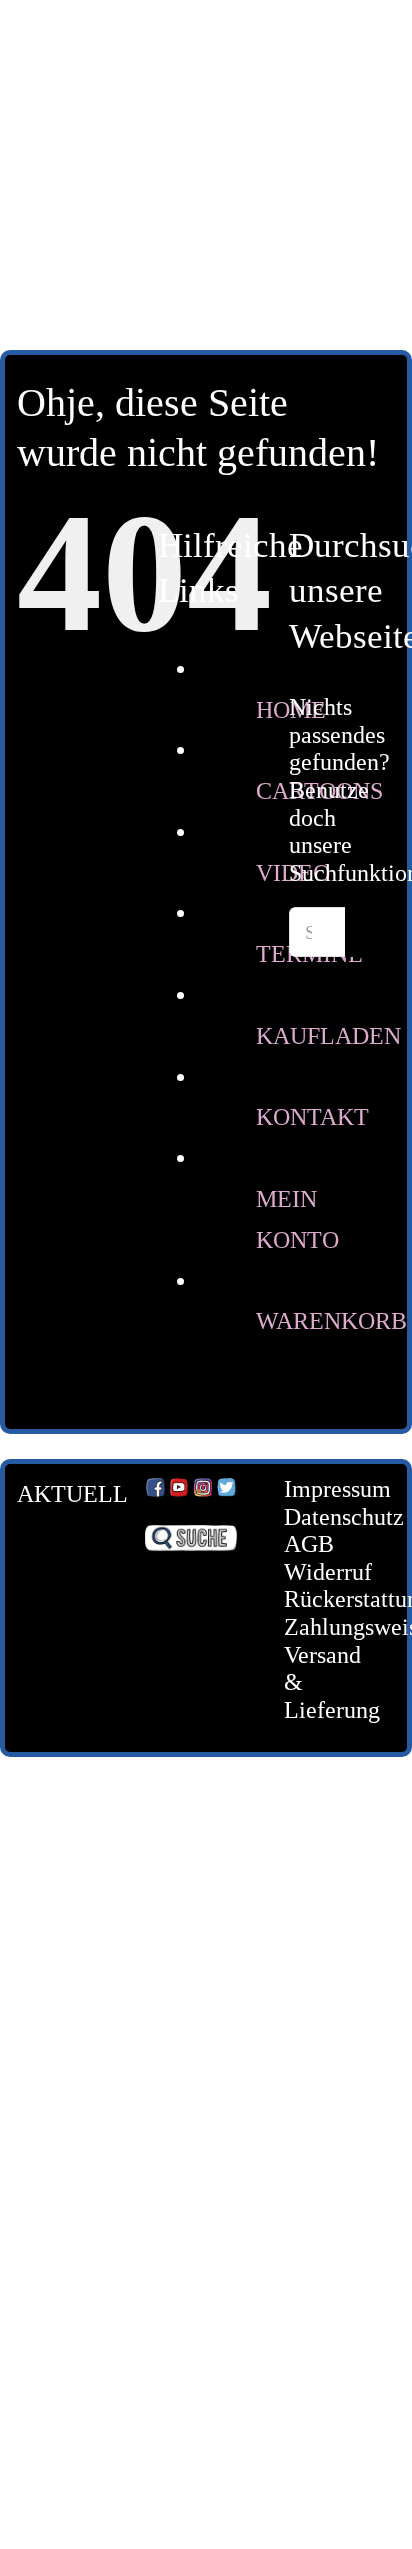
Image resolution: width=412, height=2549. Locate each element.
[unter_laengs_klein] (206, 228)
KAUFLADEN (328, 1036)
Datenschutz (324, 1517)
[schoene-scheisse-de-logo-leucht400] (206, 32)
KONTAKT (312, 1117)
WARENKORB (331, 1321)
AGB (309, 1544)
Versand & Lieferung (324, 1682)
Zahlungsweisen (324, 1627)
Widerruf (324, 1572)
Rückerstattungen (324, 1599)
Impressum (324, 1489)
